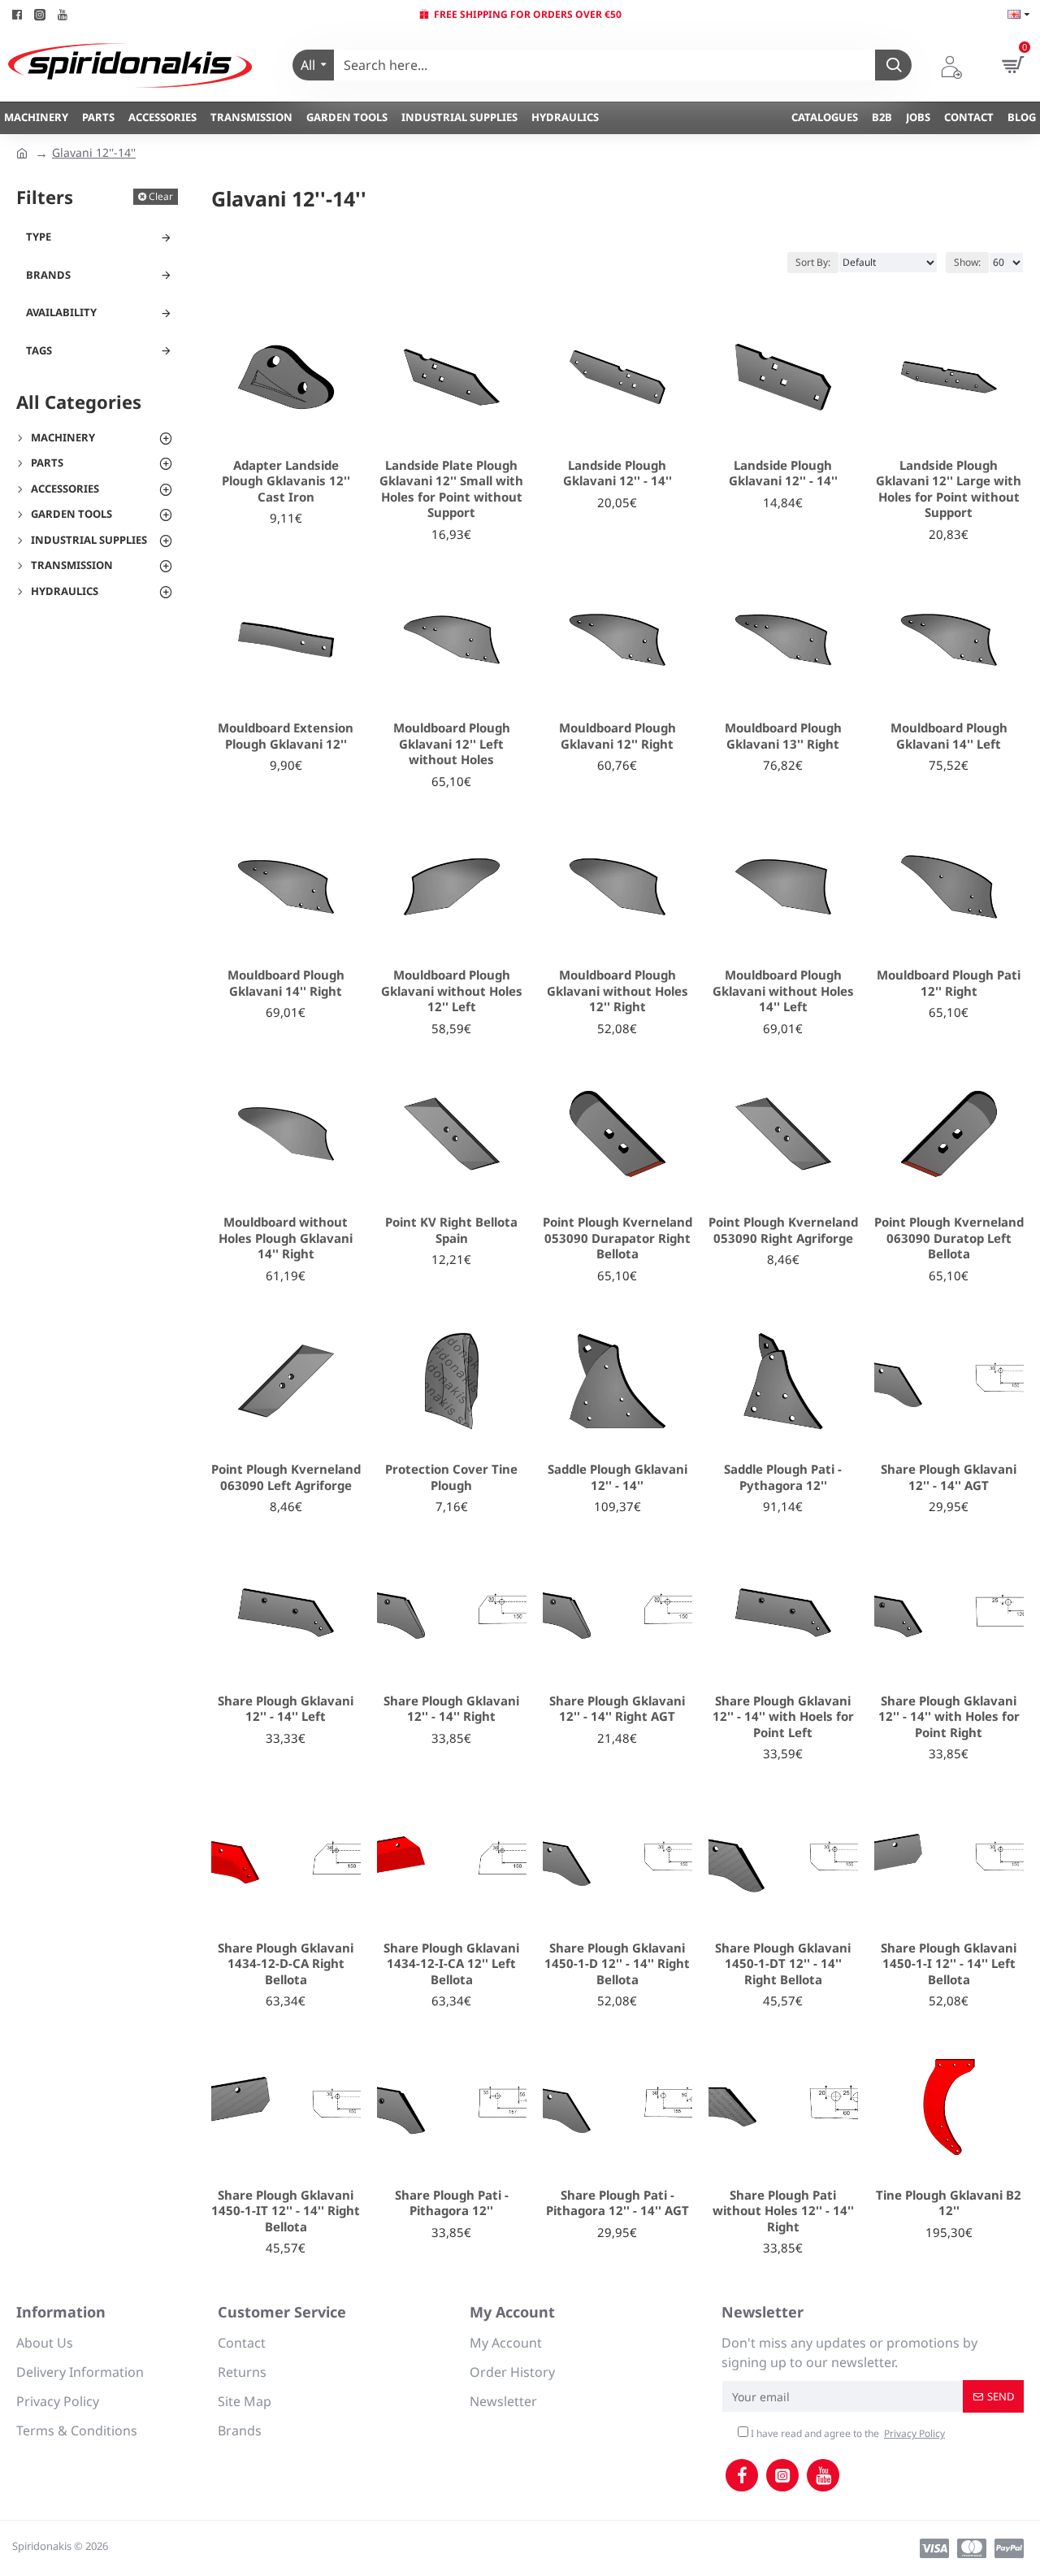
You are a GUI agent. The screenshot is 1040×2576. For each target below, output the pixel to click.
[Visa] (934, 2548)
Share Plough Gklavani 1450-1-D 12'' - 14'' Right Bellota (617, 1964)
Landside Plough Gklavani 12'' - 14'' (617, 473)
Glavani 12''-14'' (94, 152)
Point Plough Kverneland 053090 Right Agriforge (783, 1230)
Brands (48, 275)
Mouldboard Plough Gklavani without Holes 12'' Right (617, 991)
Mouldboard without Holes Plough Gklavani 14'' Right (286, 1238)
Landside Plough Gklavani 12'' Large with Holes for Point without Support (949, 489)
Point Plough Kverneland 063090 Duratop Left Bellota (949, 1238)
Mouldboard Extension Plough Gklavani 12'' (286, 736)
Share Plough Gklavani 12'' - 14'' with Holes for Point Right (949, 1717)
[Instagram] (782, 2475)
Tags (39, 350)
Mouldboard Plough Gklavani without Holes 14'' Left (783, 991)
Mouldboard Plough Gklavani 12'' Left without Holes (452, 744)
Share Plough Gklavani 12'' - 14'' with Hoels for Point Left (783, 1717)
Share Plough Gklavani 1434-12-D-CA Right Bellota (286, 1964)
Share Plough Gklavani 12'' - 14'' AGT (949, 1477)
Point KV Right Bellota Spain (451, 1230)
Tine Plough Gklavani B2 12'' (949, 2203)
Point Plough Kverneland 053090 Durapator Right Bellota (617, 1238)
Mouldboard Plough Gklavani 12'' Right (617, 736)
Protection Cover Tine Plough (451, 1477)
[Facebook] (742, 2475)
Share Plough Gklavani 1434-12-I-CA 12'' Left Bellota (451, 1964)
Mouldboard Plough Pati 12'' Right (949, 983)
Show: (967, 262)
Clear (161, 196)
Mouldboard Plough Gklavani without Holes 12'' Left (452, 991)
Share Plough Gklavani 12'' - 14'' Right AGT (617, 1709)
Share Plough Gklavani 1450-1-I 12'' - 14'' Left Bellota (949, 1964)
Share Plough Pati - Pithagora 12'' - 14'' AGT (617, 2203)
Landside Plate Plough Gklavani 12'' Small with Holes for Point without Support (451, 489)
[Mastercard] (972, 2548)
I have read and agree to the (847, 2433)
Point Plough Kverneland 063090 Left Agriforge (286, 1477)
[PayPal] (1009, 2548)
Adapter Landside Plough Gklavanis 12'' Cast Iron (286, 481)
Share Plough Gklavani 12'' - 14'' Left (286, 1709)
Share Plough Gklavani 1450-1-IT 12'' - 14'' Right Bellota (286, 2211)
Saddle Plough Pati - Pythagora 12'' (783, 1477)
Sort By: (813, 262)
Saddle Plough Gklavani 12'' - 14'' (617, 1477)
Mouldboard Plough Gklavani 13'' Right (783, 736)
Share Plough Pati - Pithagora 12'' (452, 2203)
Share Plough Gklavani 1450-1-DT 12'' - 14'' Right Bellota (783, 1964)
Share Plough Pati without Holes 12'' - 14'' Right (783, 2211)
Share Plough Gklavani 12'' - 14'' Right (451, 1709)
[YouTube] (823, 2475)
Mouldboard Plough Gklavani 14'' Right (286, 983)
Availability (61, 312)
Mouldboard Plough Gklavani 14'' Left (949, 736)
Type (39, 237)
